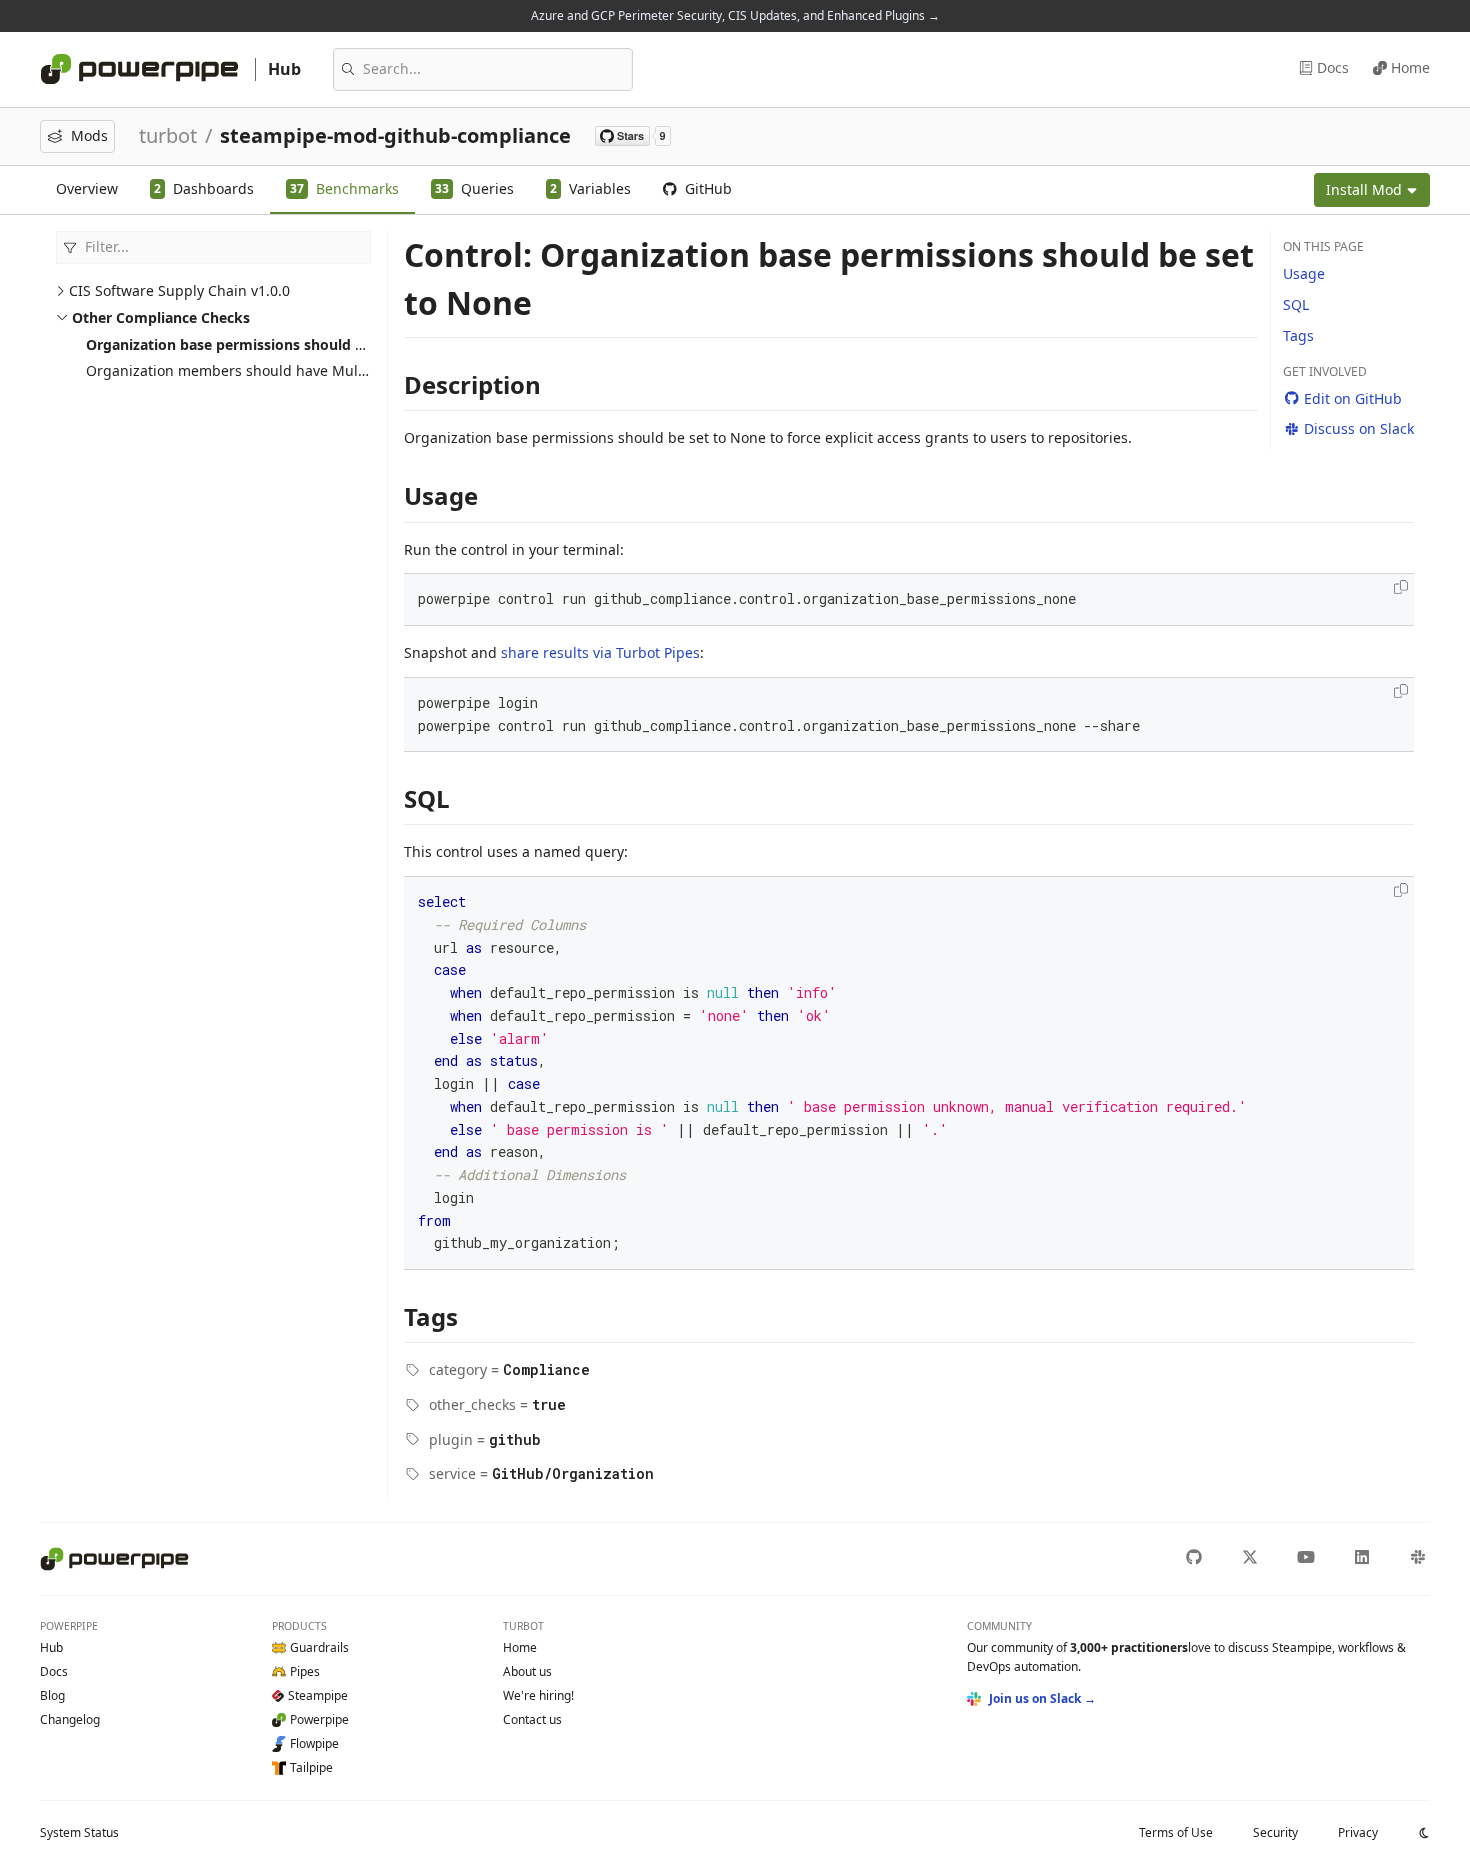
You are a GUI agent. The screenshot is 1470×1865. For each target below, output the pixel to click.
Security (1275, 1832)
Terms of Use (1176, 1832)
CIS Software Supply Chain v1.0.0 (179, 290)
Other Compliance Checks (161, 317)
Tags (1298, 335)
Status (79, 1832)
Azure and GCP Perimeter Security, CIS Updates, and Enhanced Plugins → (735, 15)
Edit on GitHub (1353, 398)
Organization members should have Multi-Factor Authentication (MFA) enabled (351, 370)
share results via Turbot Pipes (600, 652)
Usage (1304, 273)
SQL (1296, 304)
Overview (87, 188)
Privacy (1358, 1832)
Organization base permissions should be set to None (271, 344)
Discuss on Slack (1359, 428)
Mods (89, 135)
